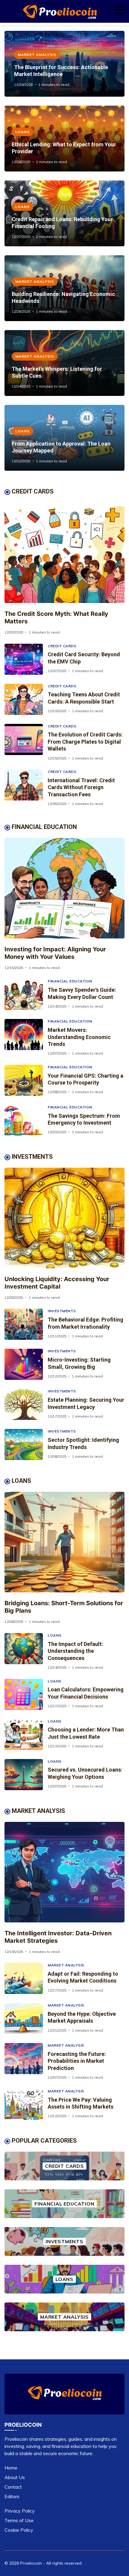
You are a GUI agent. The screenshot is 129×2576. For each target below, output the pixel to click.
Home (11, 2468)
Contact (13, 2487)
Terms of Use (19, 2520)
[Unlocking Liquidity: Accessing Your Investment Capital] (64, 1218)
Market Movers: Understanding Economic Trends (79, 1037)
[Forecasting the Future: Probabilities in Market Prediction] (26, 2061)
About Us (15, 2477)
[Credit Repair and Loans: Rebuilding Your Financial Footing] (64, 213)
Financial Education (70, 981)
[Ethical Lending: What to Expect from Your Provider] (64, 139)
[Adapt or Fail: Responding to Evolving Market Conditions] (26, 1978)
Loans (22, 132)
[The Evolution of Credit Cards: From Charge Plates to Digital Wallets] (26, 742)
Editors (12, 2496)
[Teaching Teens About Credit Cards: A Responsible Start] (26, 699)
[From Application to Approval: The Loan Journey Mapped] (64, 438)
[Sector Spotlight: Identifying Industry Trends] (26, 1445)
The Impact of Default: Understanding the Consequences (75, 1651)
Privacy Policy (20, 2511)
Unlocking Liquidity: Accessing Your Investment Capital (57, 1283)
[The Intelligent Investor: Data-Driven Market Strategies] (64, 1872)
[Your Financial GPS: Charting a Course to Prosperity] (26, 1080)
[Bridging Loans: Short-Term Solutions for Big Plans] (64, 1542)
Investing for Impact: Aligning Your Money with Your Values (55, 953)
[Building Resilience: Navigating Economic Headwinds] (64, 288)
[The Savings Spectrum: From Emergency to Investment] (26, 1120)
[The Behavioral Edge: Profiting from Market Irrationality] (26, 1324)
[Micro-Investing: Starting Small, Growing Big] (26, 1364)
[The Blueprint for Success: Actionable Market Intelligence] (64, 64)
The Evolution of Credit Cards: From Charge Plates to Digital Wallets (85, 742)
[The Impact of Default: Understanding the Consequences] (26, 1651)
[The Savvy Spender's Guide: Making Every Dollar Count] (26, 994)
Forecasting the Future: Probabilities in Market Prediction (77, 2061)
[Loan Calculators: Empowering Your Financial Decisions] (26, 1694)
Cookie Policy (19, 2530)
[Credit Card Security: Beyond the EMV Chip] (26, 659)
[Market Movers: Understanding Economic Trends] (26, 1037)
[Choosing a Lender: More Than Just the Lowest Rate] (26, 1734)
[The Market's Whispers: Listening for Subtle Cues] (64, 363)
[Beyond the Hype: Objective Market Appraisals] (26, 2018)
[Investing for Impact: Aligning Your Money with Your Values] (64, 888)
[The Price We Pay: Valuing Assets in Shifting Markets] (26, 2104)
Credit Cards (62, 646)
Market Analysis (37, 55)
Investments (62, 1311)
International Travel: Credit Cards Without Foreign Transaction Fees (81, 787)
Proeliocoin (31, 2563)
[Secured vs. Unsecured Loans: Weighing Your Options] (26, 1775)
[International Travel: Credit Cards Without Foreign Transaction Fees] (26, 788)
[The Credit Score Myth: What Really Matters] (64, 553)
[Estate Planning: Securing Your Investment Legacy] (26, 1404)
